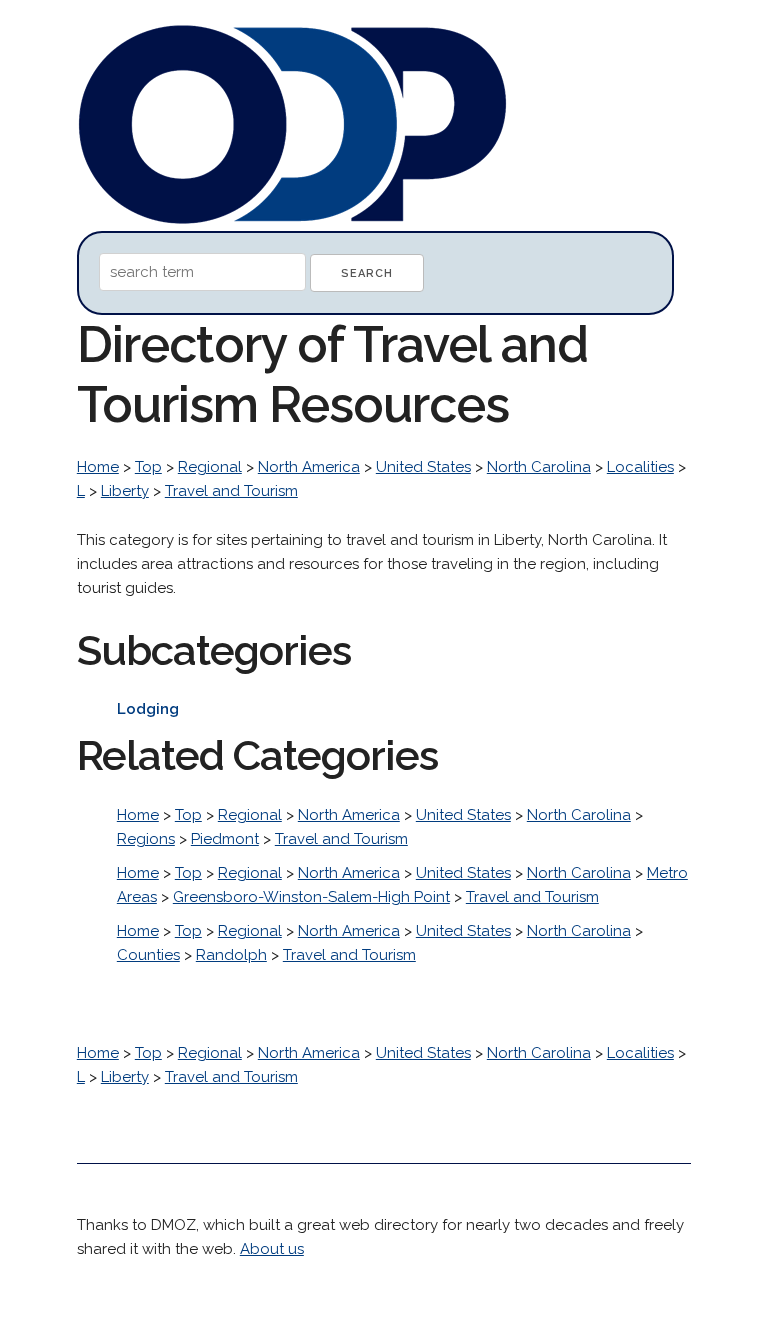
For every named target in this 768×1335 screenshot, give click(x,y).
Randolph (231, 955)
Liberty (125, 491)
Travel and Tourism (231, 491)
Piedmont (225, 839)
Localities (640, 467)
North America (309, 467)
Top (148, 467)
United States (423, 467)
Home (98, 467)
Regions (146, 839)
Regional (210, 467)
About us (272, 1249)
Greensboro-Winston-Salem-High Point (311, 897)
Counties (148, 955)
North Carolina (539, 467)
